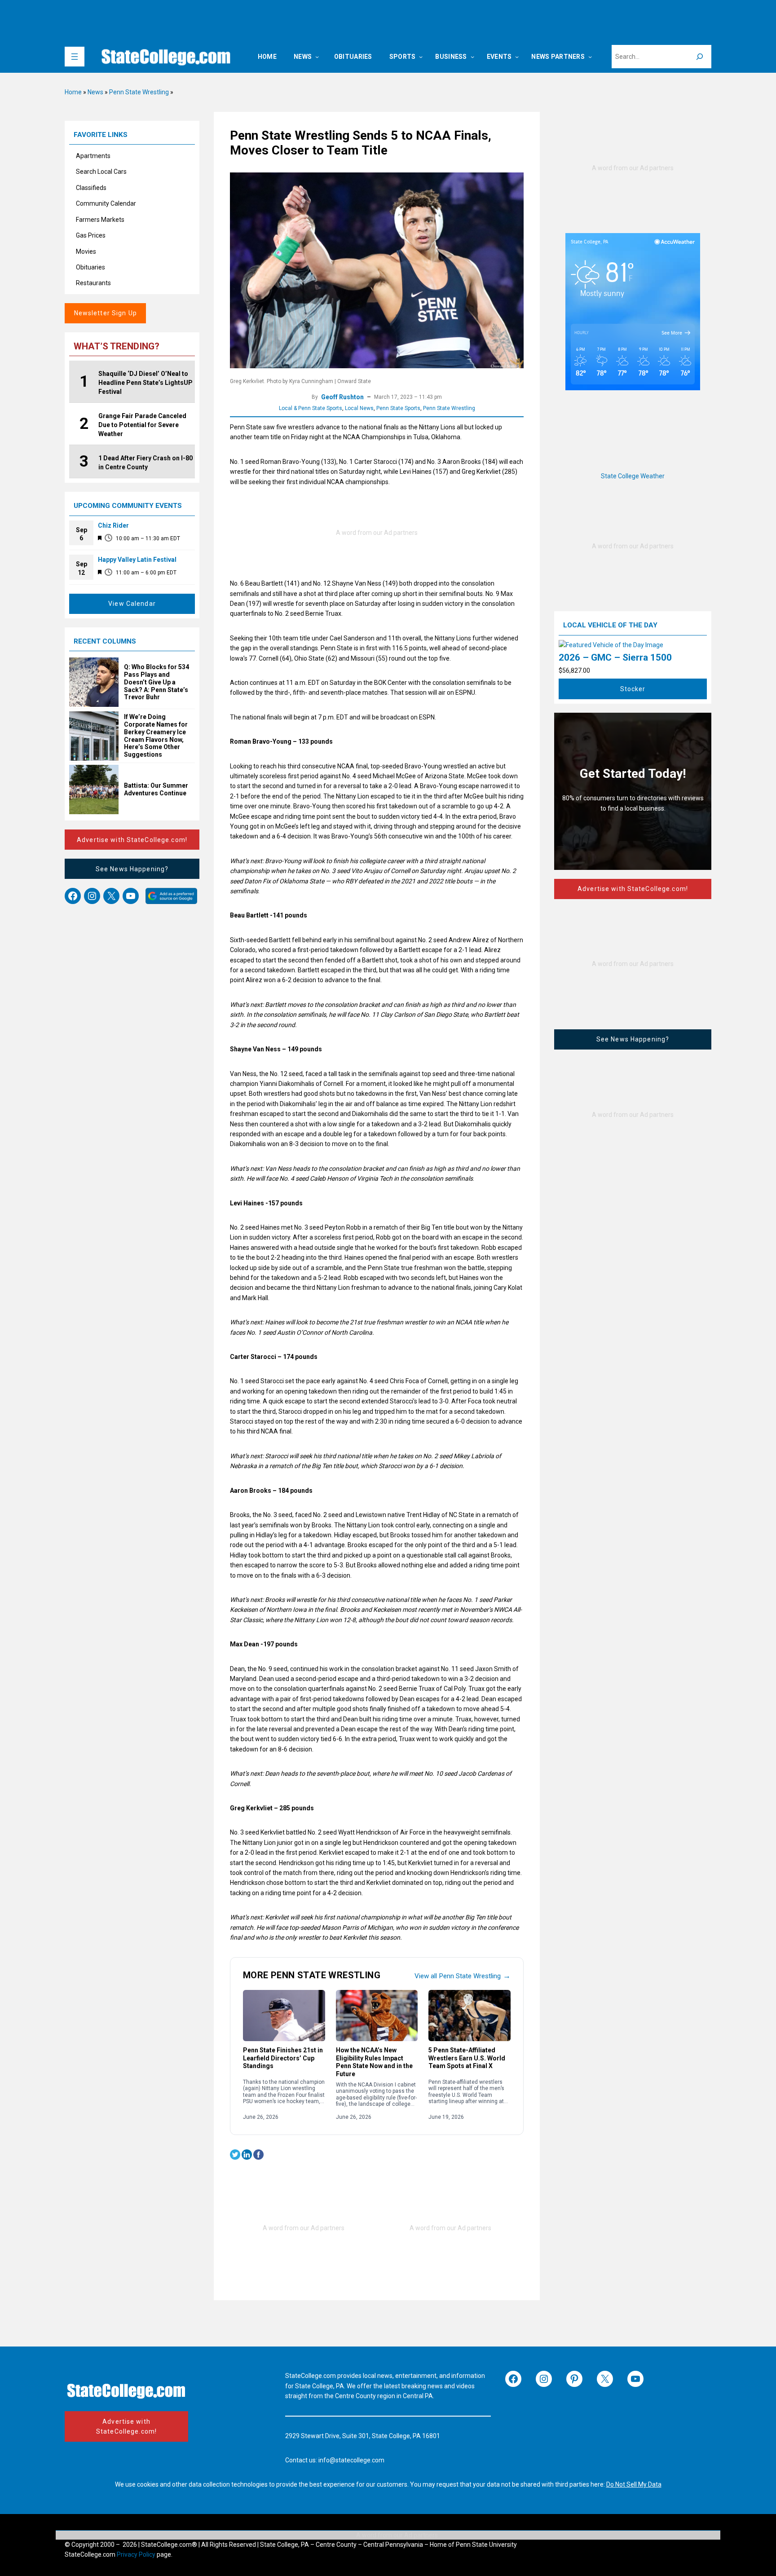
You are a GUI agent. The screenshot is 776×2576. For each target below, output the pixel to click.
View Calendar (132, 604)
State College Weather (633, 476)
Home (73, 92)
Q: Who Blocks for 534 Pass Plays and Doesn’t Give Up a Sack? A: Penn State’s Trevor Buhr (157, 682)
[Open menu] (75, 57)
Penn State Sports (398, 408)
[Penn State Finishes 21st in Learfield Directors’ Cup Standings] (284, 2016)
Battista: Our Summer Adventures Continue (156, 789)
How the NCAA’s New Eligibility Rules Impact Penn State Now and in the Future (374, 2062)
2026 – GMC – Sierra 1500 (615, 657)
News (95, 92)
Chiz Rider (113, 525)
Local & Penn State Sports (311, 408)
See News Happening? (132, 869)
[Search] (700, 57)
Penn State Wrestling (139, 92)
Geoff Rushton (342, 397)
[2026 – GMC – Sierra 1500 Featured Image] (611, 645)
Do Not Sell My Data (634, 2484)
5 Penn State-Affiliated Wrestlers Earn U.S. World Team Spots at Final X (467, 2058)
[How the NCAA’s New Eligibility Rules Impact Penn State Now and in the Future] (377, 2016)
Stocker (633, 689)
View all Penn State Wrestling (463, 1976)
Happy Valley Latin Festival (137, 560)
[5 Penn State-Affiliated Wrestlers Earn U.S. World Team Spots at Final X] (470, 2016)
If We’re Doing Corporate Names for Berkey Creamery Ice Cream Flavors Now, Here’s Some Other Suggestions (156, 736)
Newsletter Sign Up (106, 313)
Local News (359, 408)
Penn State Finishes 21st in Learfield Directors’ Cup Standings (283, 2058)
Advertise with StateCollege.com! (132, 840)
